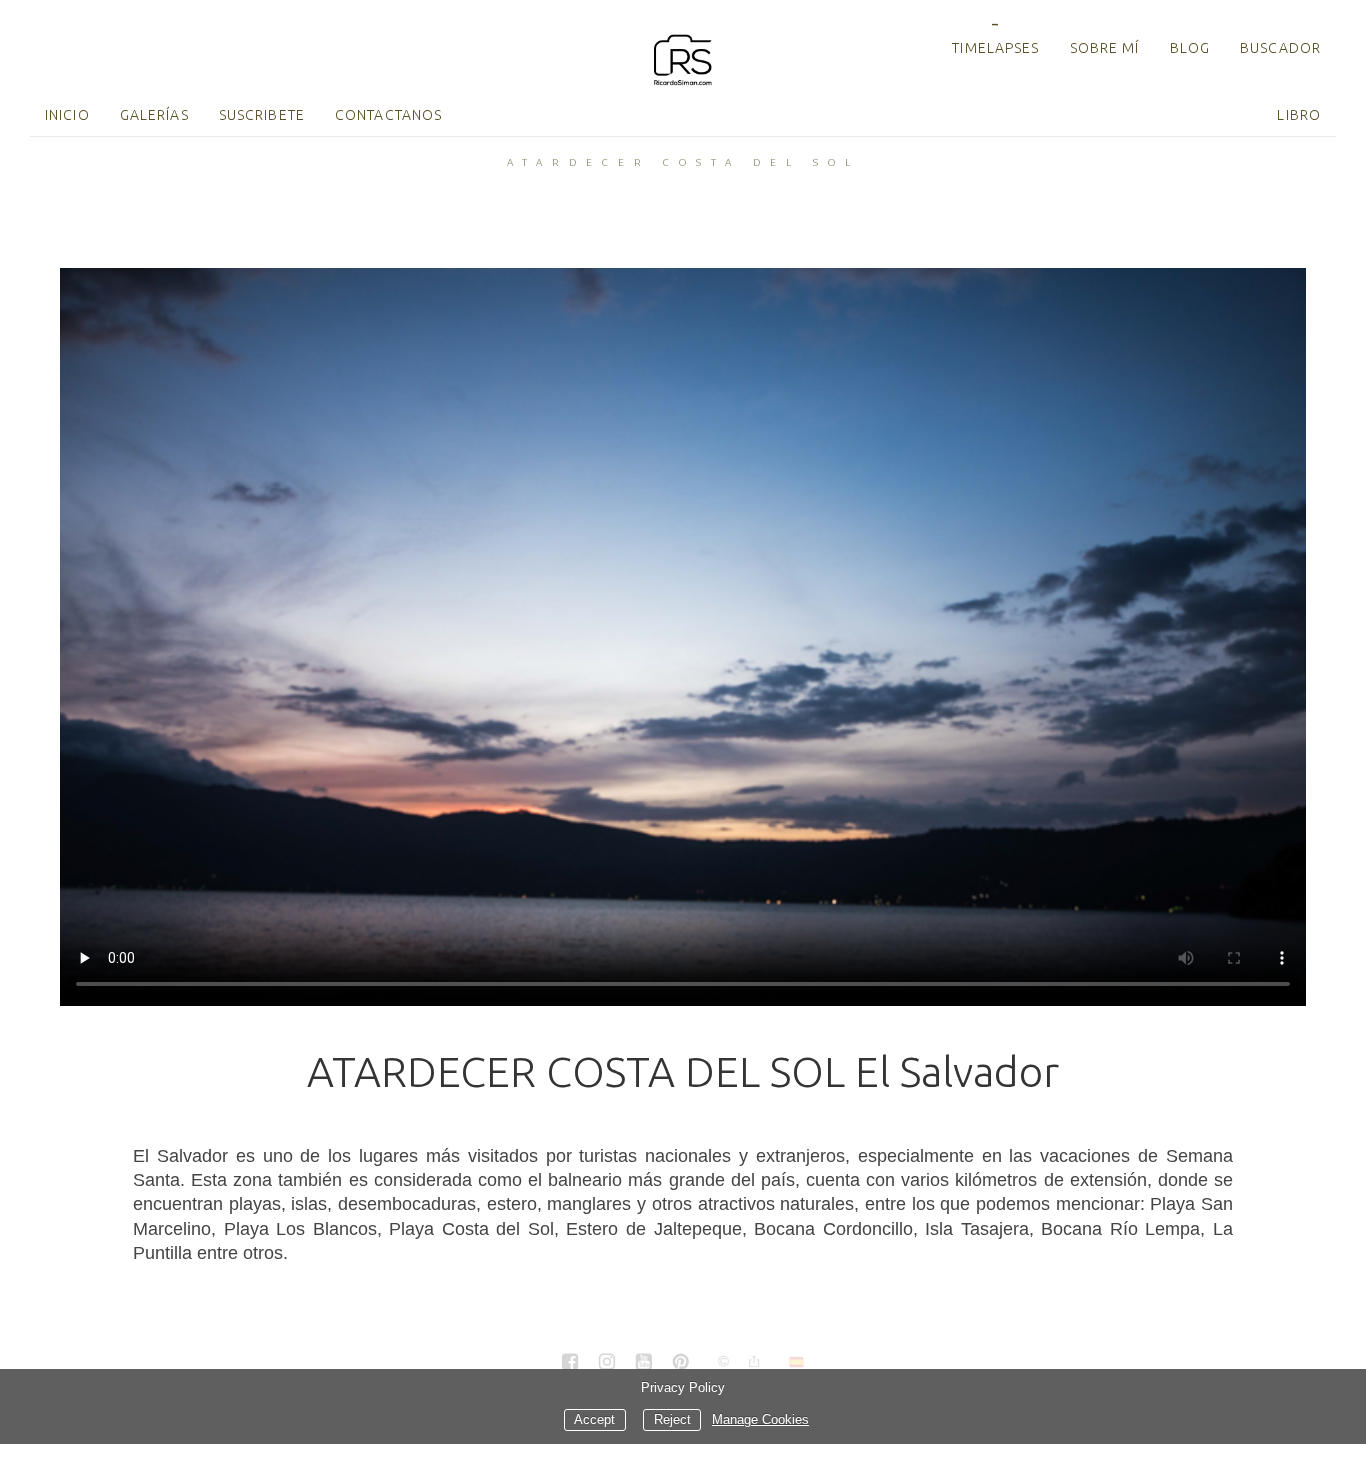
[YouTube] (644, 1363)
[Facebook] (570, 1363)
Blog (1190, 48)
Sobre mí (1105, 48)
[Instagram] (607, 1363)
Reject (672, 1420)
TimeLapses (995, 48)
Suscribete (262, 115)
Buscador (1280, 48)
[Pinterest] (681, 1363)
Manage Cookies (760, 1420)
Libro (1299, 115)
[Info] (724, 1362)
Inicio (67, 115)
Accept (594, 1420)
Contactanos (388, 115)
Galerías (154, 115)
